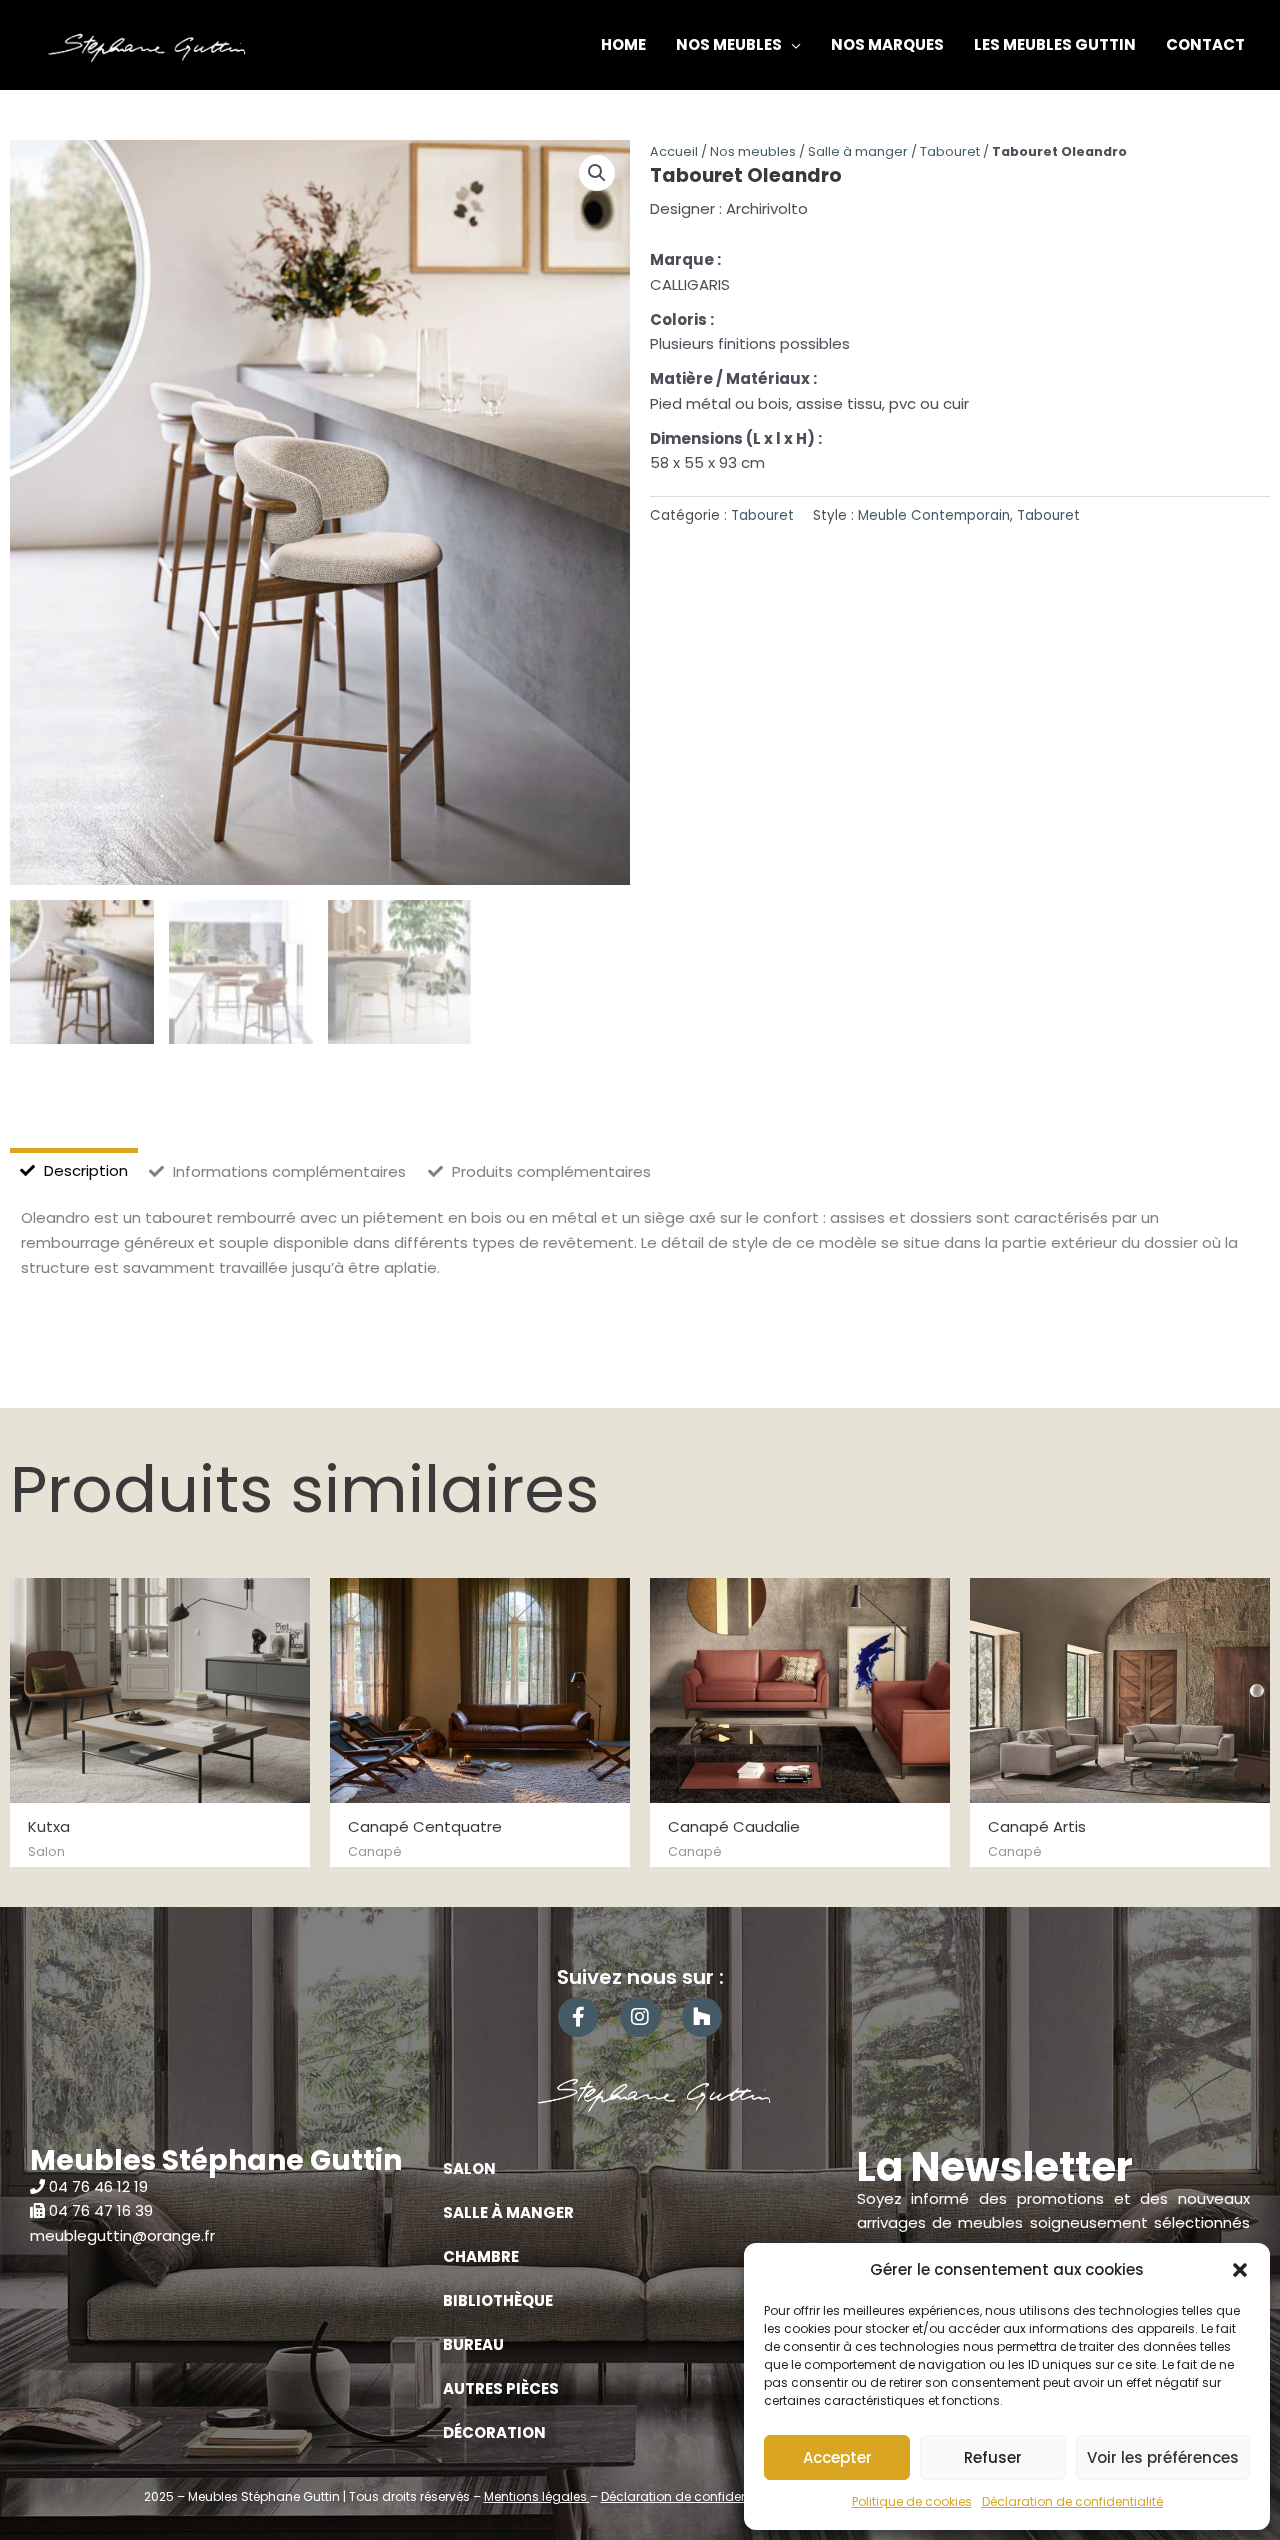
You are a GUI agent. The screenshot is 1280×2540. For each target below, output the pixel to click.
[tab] (74, 1171)
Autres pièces (501, 2388)
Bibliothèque (498, 2300)
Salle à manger (858, 151)
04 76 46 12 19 (98, 2186)
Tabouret (950, 151)
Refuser (993, 2457)
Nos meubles (753, 151)
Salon (469, 2168)
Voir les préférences (1163, 2457)
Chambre (481, 2256)
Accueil (674, 151)
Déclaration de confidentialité (1072, 2501)
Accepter (837, 2457)
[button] (1240, 2270)
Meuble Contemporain (934, 515)
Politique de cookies (912, 2501)
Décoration (494, 2432)
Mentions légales (537, 2496)
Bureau (473, 2344)
